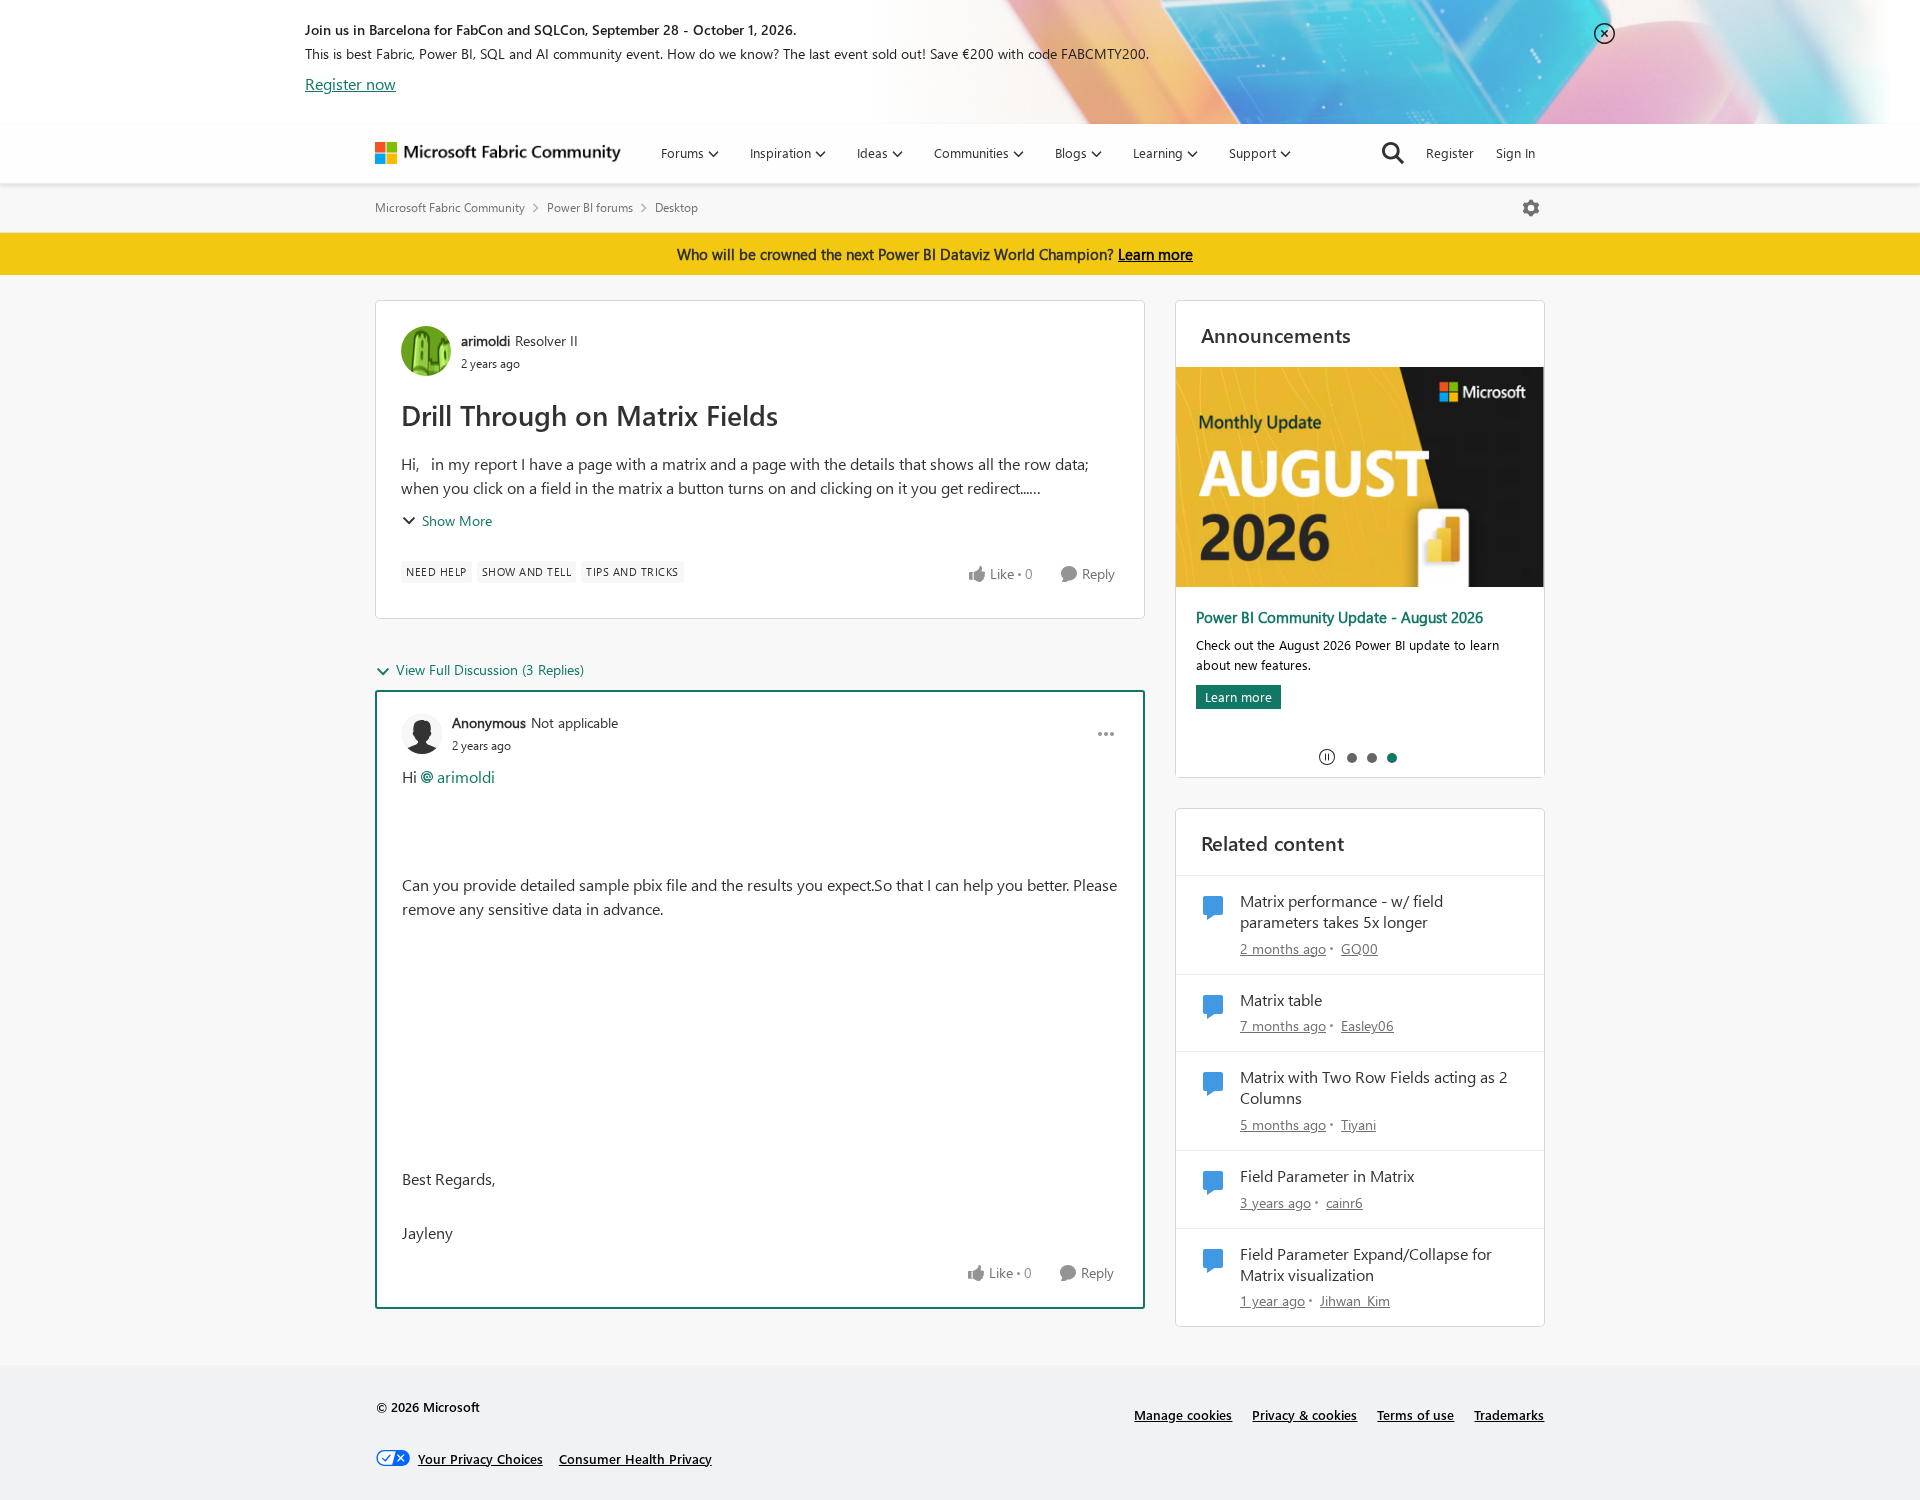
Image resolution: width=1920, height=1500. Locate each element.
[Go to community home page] (498, 153)
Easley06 (1367, 1025)
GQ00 (1359, 948)
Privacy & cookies (1304, 1414)
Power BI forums (590, 207)
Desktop (676, 207)
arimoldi (485, 340)
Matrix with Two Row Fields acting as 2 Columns (1374, 1087)
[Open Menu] (1531, 208)
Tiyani (1358, 1124)
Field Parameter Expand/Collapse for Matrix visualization (1366, 1264)
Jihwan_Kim (1355, 1300)
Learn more (1155, 254)
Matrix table (1281, 1000)
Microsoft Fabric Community (450, 207)
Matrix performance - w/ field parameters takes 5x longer (1341, 911)
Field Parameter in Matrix (1327, 1176)
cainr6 (1344, 1202)
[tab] (1351, 757)
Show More (457, 520)
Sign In (1515, 152)
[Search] (1393, 153)
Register (1450, 152)
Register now (350, 83)
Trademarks (1509, 1414)
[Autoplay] (1327, 757)
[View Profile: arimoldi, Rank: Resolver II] (426, 351)
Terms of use (1415, 1414)
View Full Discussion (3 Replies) (490, 669)
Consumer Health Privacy (635, 1458)
